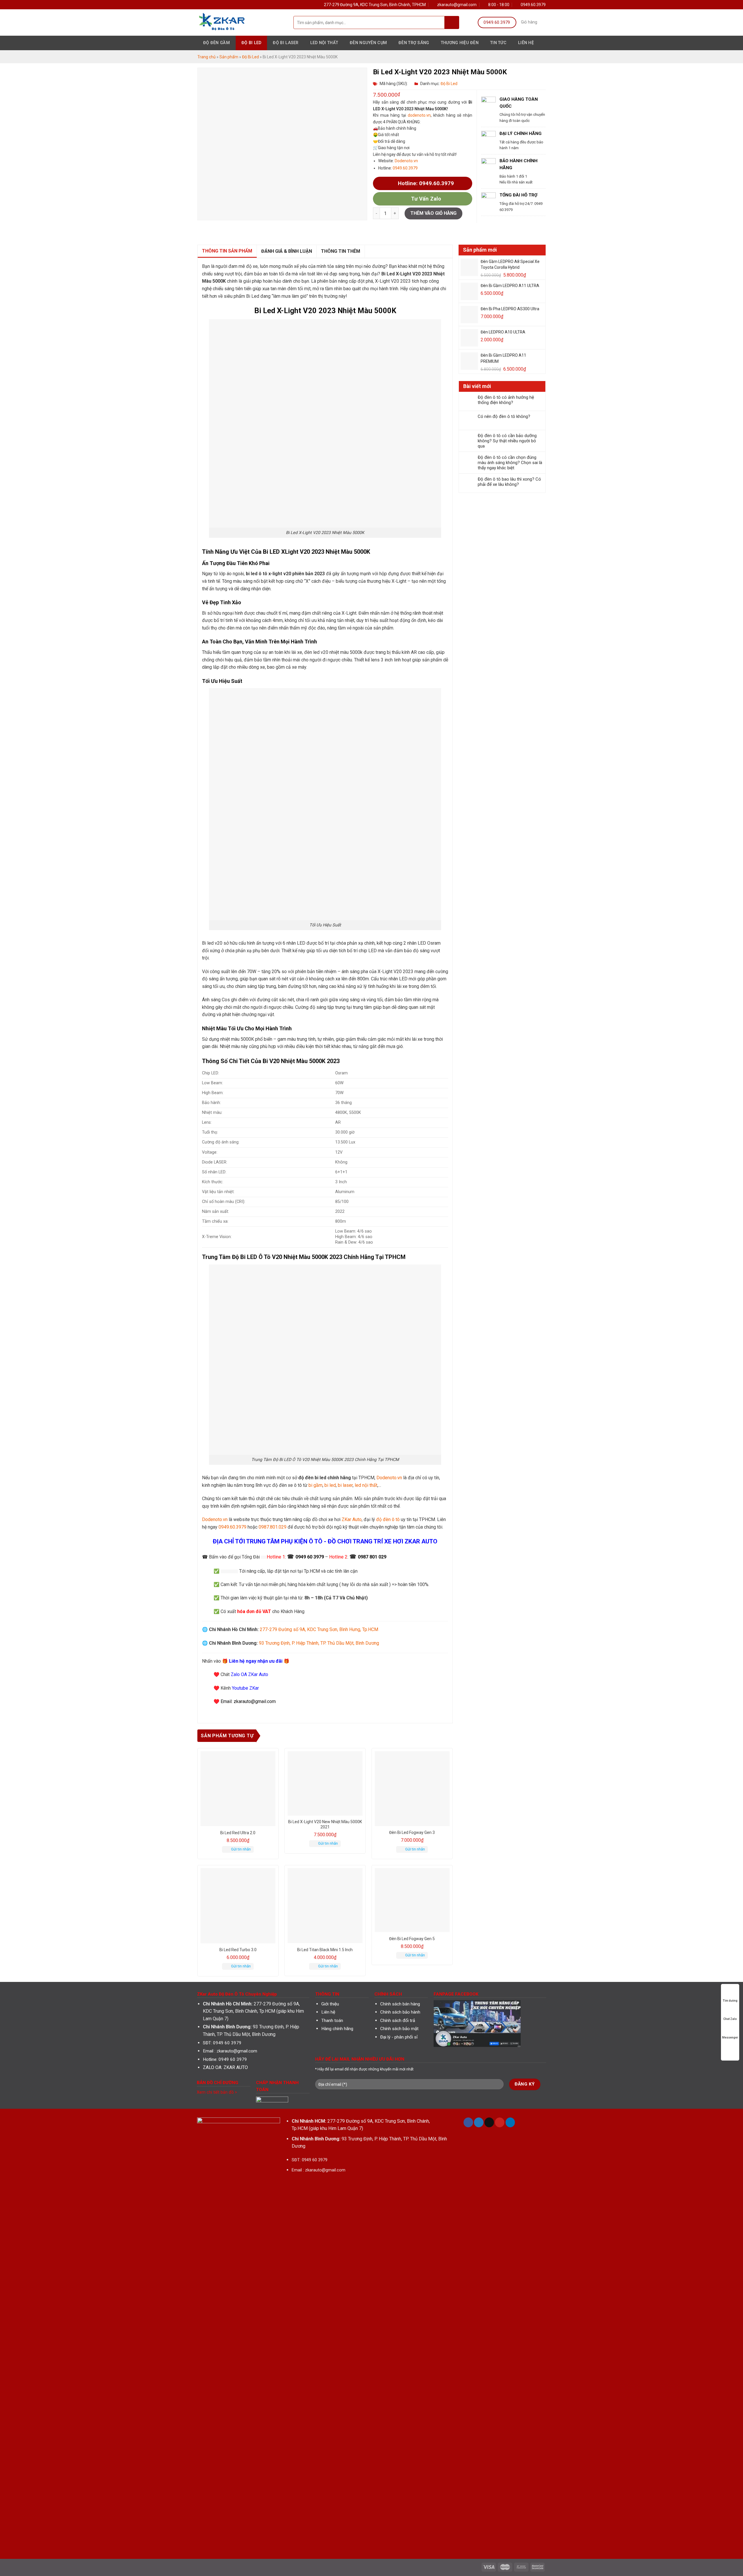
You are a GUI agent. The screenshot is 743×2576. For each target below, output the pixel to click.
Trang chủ (207, 57)
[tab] (227, 251)
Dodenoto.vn (406, 161)
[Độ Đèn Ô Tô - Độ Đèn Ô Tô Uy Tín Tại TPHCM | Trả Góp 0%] (241, 22)
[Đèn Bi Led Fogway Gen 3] (412, 1789)
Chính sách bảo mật (399, 2029)
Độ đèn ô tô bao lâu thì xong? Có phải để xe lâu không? (509, 482)
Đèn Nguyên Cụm (368, 43)
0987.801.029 (273, 1527)
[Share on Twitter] (385, 230)
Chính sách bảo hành (400, 2012)
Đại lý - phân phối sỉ (399, 2037)
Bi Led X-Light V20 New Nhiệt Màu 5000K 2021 (325, 1824)
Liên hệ (526, 43)
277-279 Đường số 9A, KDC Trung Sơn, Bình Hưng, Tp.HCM (319, 1629)
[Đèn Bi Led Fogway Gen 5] (412, 1900)
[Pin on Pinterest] (402, 230)
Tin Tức (498, 43)
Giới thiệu (330, 2004)
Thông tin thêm (341, 251)
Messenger (730, 2038)
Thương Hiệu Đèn (460, 43)
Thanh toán (332, 2021)
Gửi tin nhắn (241, 1849)
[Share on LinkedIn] (410, 230)
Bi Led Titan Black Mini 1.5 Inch (325, 1950)
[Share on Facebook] (377, 230)
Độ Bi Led (251, 43)
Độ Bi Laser (286, 43)
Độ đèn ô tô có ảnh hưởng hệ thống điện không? (506, 400)
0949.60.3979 (405, 168)
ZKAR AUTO (236, 2067)
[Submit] (452, 22)
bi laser (345, 1485)
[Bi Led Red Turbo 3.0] (238, 1906)
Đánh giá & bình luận (287, 251)
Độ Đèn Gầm (217, 43)
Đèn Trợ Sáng (414, 43)
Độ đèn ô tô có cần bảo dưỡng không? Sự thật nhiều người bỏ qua (507, 441)
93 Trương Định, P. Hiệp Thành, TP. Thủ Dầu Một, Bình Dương (319, 1643)
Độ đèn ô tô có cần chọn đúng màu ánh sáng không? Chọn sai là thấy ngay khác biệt (510, 463)
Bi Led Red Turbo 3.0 (238, 1950)
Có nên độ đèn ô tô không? (504, 416)
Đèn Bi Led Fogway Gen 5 (412, 1939)
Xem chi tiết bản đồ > (217, 2092)
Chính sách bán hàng (400, 2004)
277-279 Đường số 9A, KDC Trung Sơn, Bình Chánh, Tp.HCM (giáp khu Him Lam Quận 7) (253, 2011)
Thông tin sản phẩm (227, 251)
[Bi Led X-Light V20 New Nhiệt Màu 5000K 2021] (325, 1784)
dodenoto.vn (419, 115)
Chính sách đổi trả (398, 2021)
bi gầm (315, 1485)
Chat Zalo (730, 2019)
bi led (330, 1485)
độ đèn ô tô (388, 1519)
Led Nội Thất (324, 43)
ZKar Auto (352, 1519)
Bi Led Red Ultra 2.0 (238, 1833)
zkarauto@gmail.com (237, 2051)
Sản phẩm (229, 57)
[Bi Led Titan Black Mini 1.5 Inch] (325, 1906)
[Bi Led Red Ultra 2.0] (238, 1789)
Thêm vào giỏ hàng (433, 213)
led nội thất (366, 1485)
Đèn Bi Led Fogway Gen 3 (412, 1832)
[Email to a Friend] (393, 230)
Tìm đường (730, 2001)
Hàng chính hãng (337, 2029)
